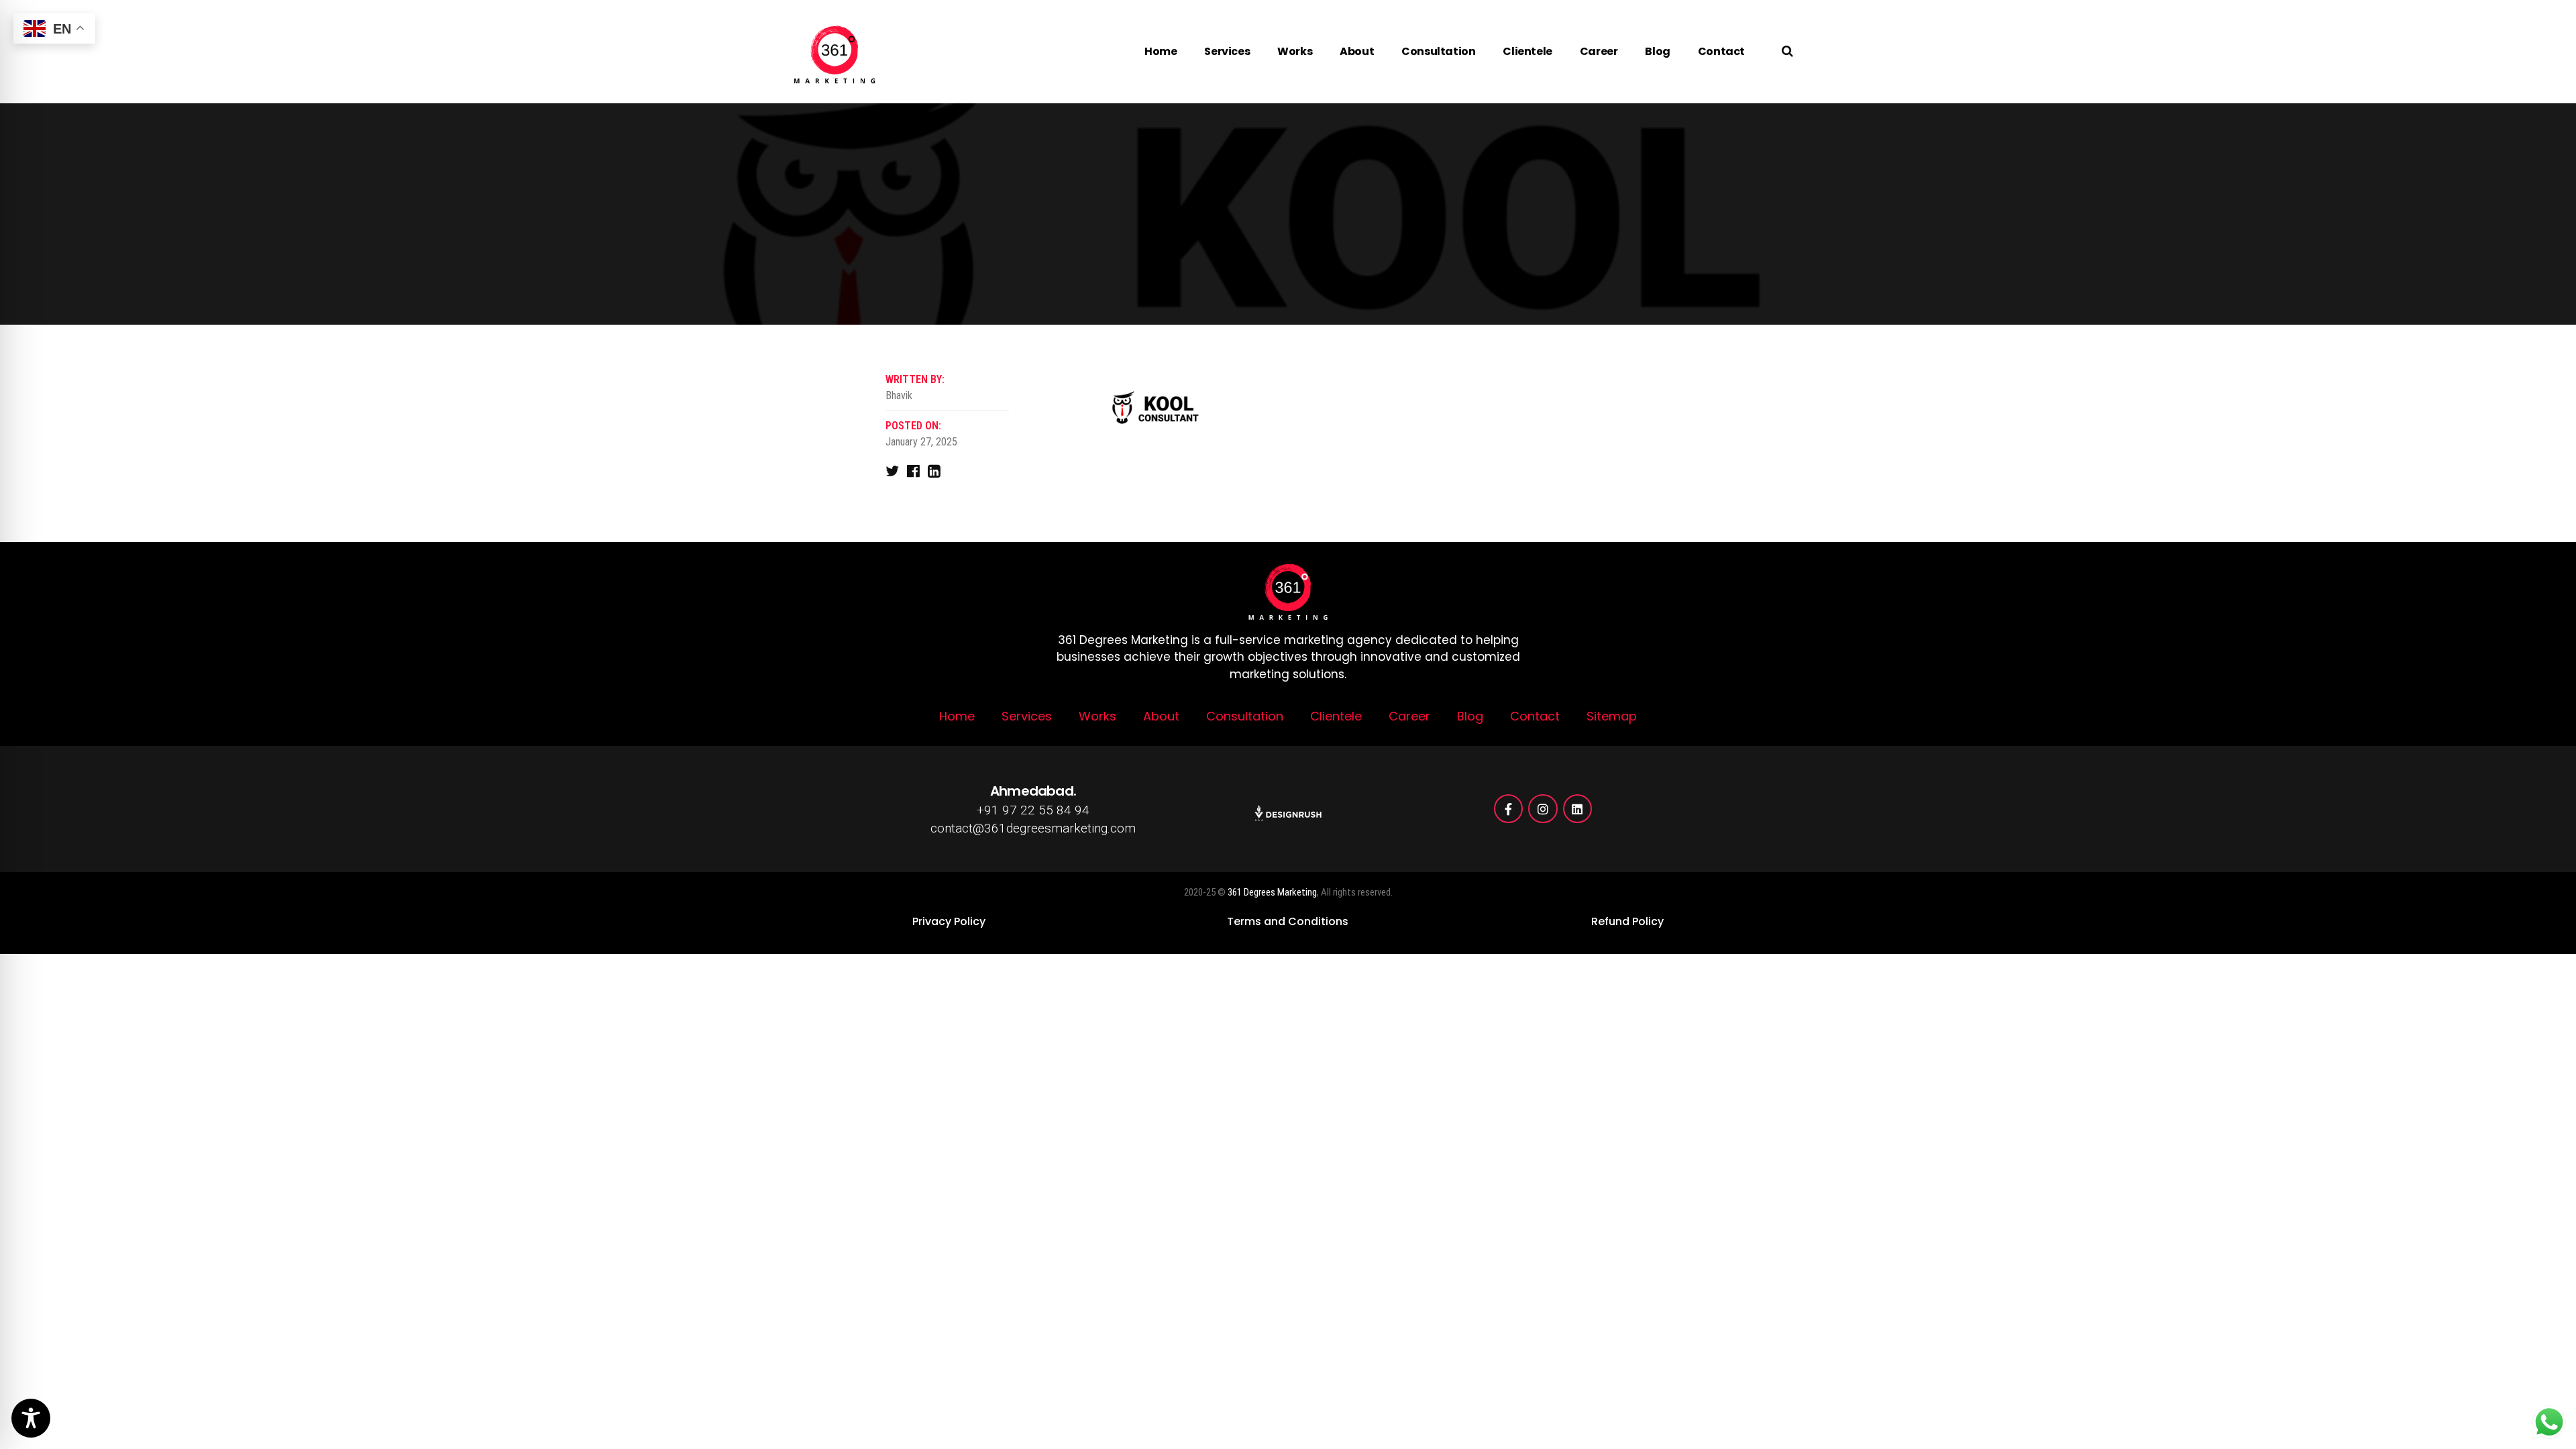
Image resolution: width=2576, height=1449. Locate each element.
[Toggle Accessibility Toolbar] (31, 1418)
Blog (1657, 51)
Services (1227, 51)
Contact (1721, 51)
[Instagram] (1543, 809)
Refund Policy (1627, 921)
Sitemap (1612, 716)
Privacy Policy (949, 921)
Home (1161, 51)
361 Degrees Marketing (1272, 892)
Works (1295, 51)
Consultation (1438, 51)
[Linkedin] (1577, 809)
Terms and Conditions (1288, 921)
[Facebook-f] (1508, 809)
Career (1599, 51)
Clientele (1527, 51)
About (1357, 51)
